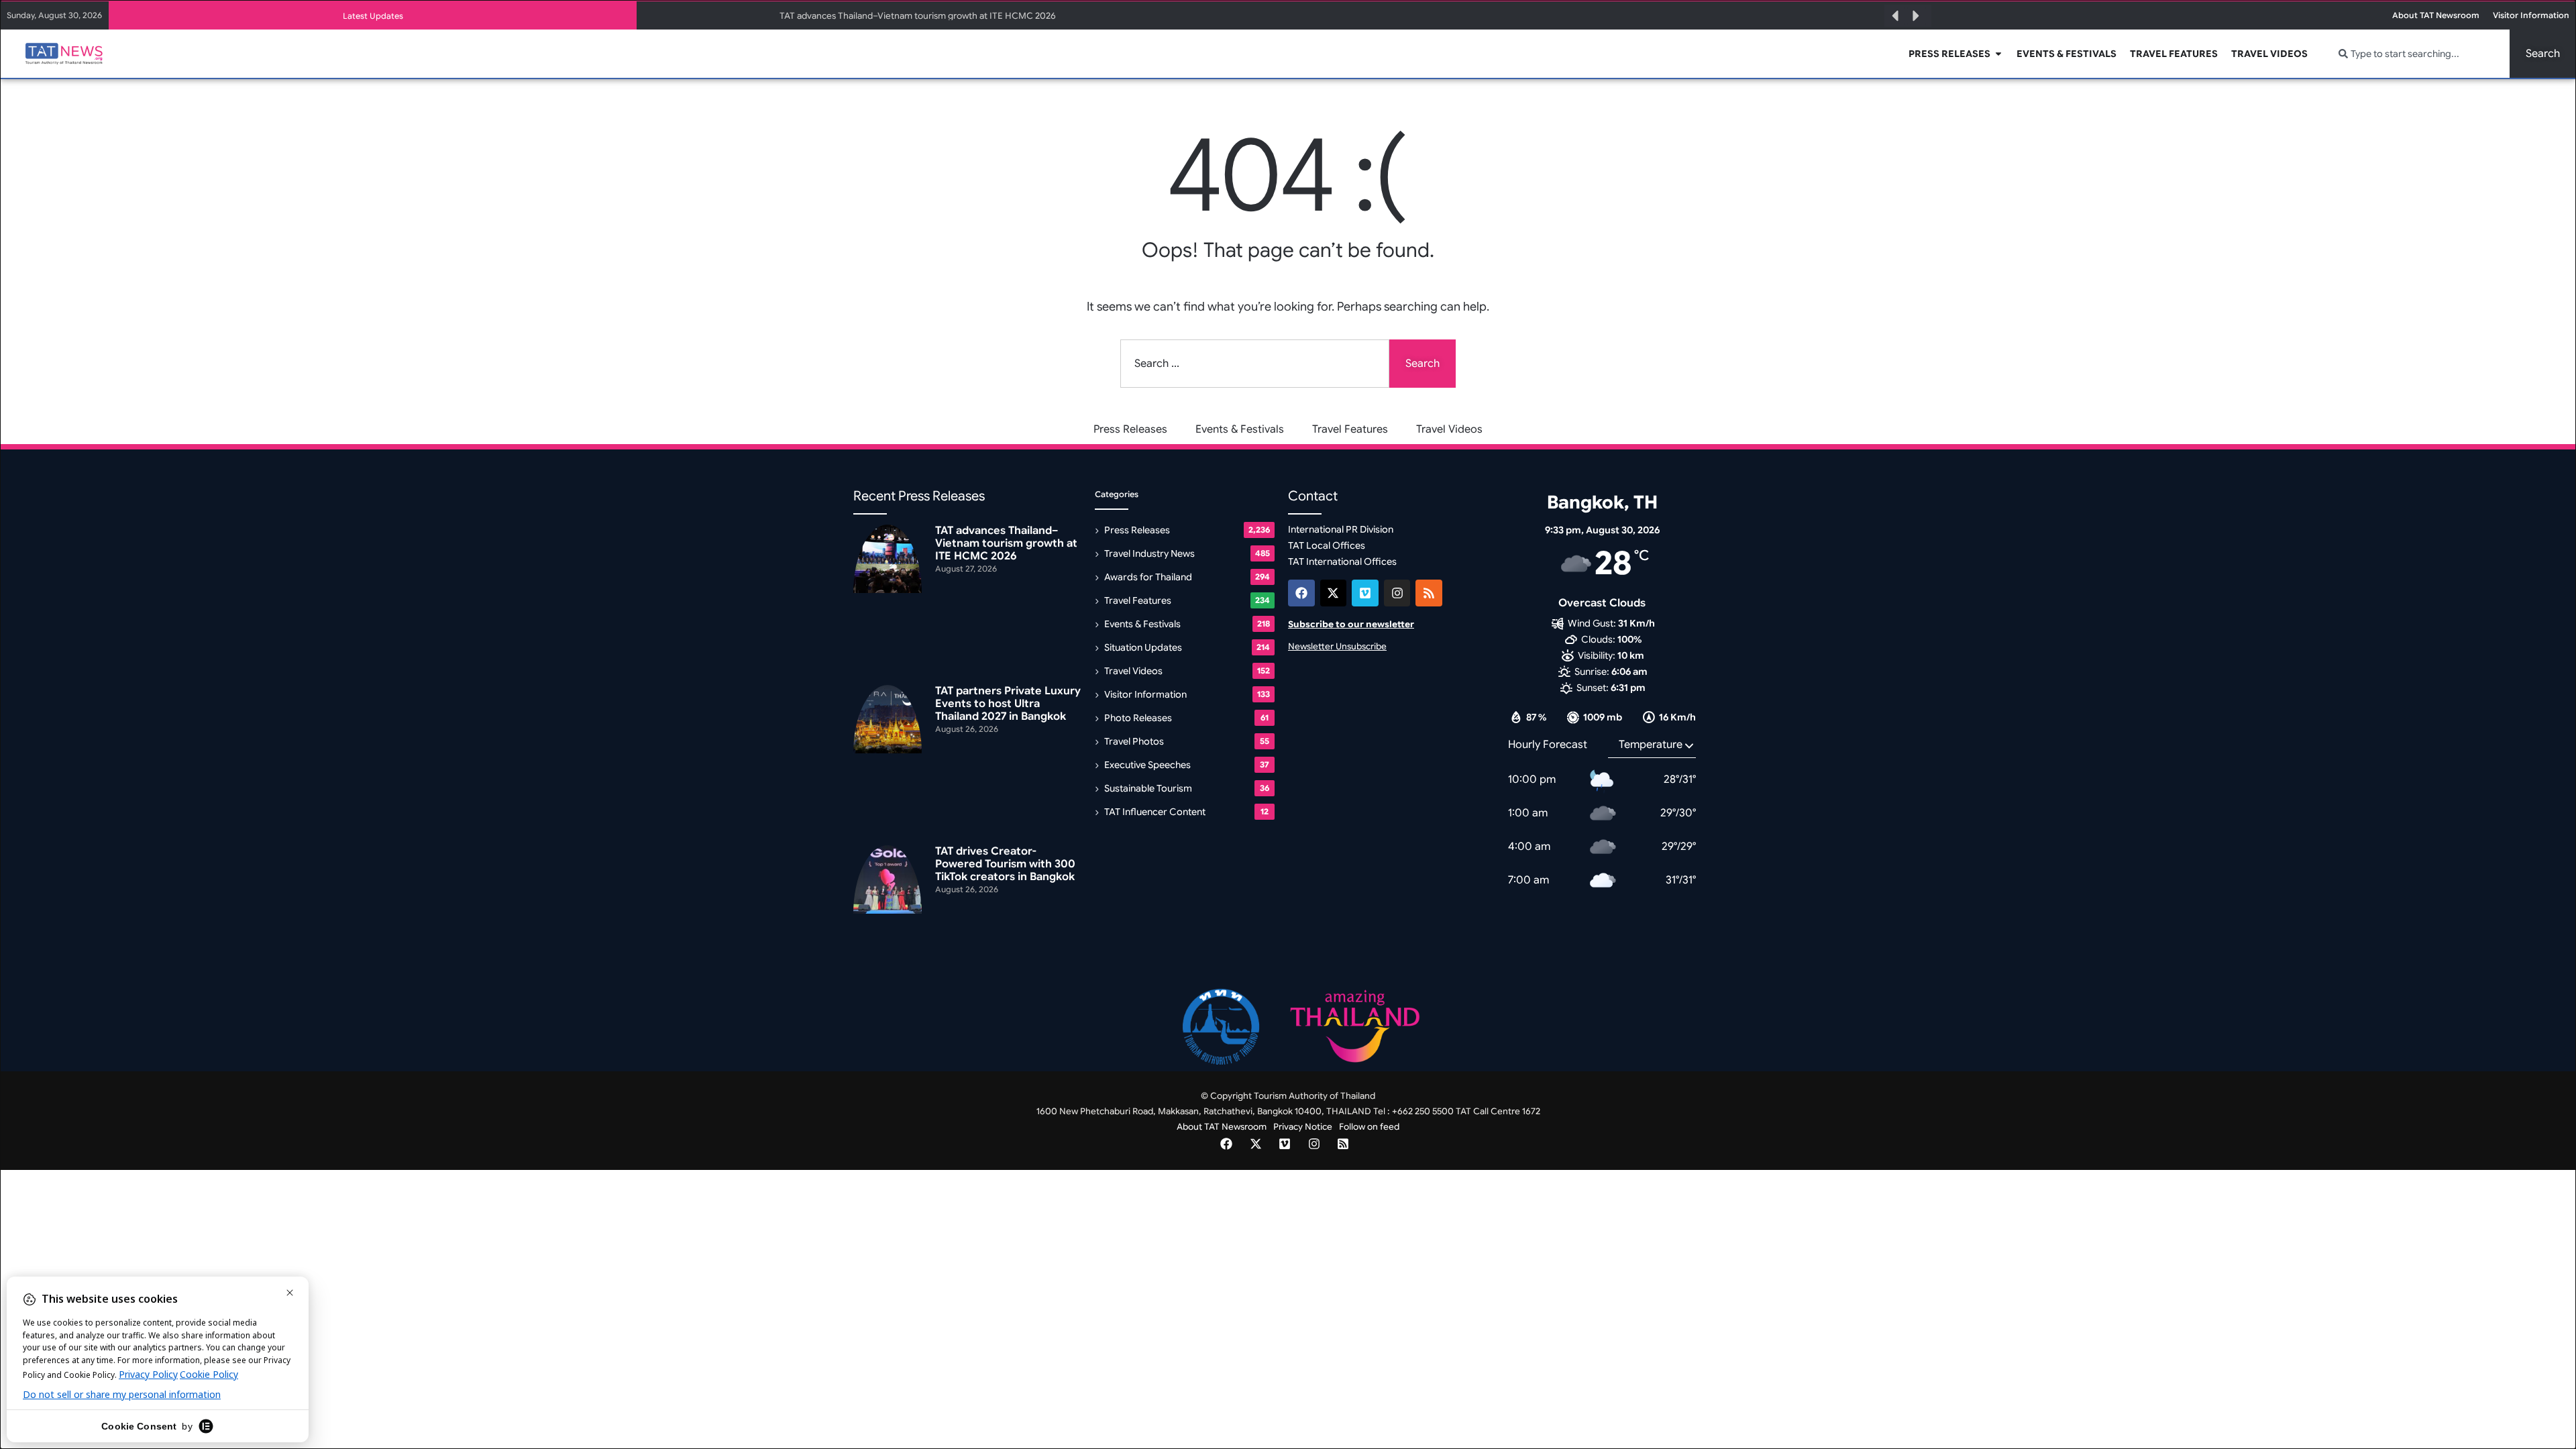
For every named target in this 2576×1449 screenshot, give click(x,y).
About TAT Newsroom (1222, 1127)
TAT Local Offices (1327, 545)
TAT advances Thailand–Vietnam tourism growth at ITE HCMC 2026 (918, 16)
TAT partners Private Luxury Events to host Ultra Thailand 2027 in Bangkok (1008, 704)
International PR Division (1341, 529)
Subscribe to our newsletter (1351, 624)
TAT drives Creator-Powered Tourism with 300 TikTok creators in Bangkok (1005, 864)
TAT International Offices (1342, 561)
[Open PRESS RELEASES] (1998, 54)
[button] (1895, 16)
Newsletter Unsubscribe (1337, 646)
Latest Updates (373, 16)
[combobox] (2416, 54)
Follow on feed (1369, 1127)
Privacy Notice (1303, 1127)
